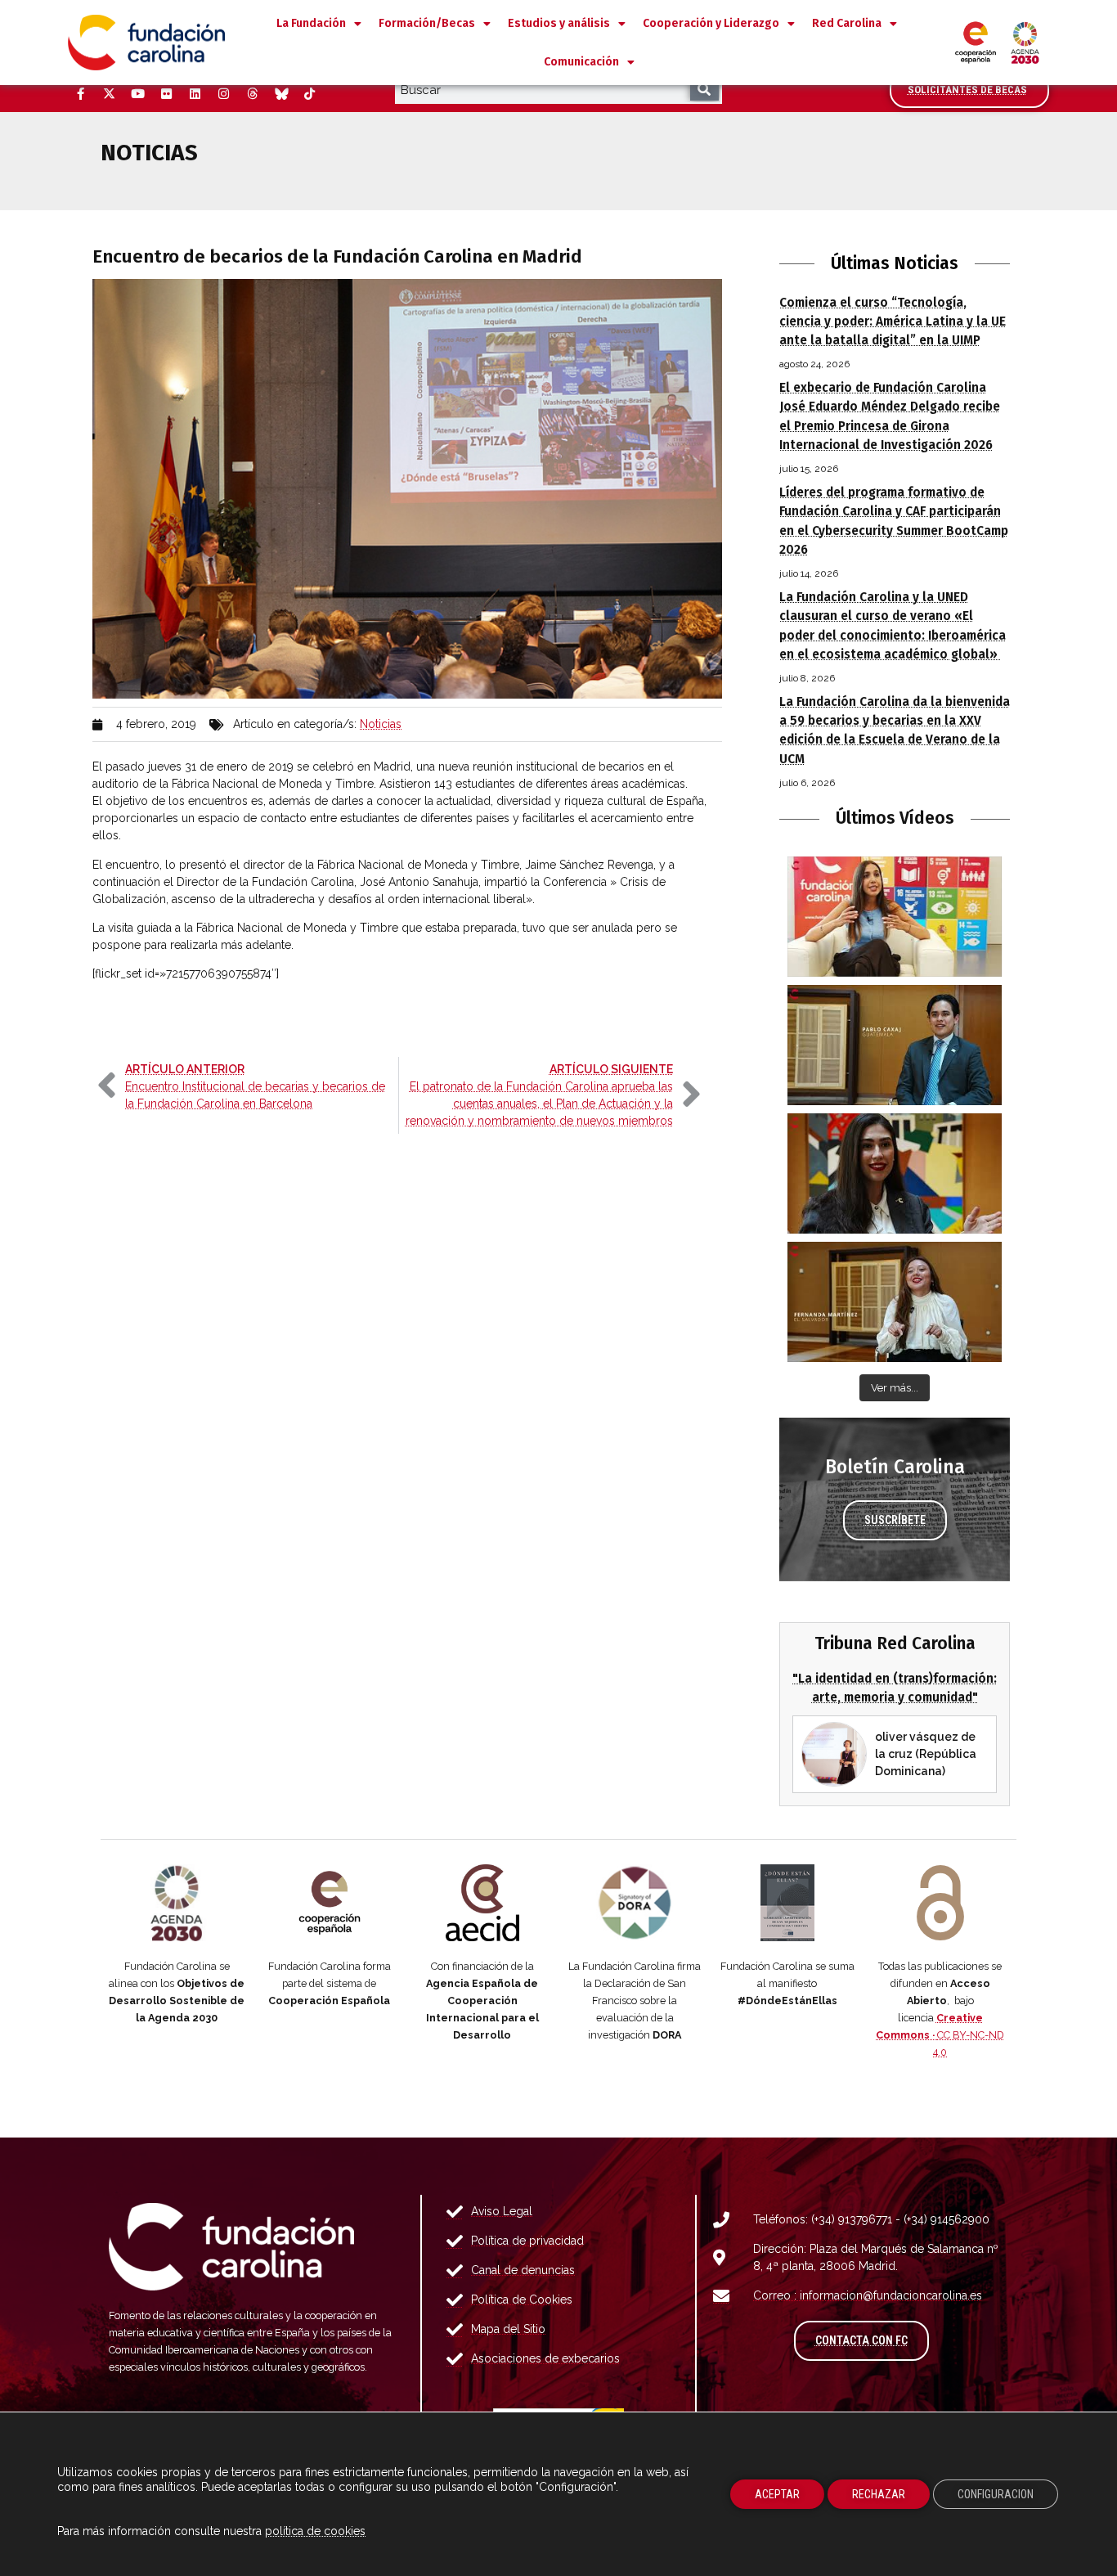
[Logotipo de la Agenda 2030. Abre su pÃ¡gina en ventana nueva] (177, 1903)
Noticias (381, 724)
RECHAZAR (879, 2494)
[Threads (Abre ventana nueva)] (252, 94)
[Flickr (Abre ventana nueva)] (166, 94)
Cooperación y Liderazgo (711, 23)
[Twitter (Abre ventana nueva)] (109, 94)
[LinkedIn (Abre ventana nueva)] (195, 94)
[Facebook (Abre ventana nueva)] (80, 94)
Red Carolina (847, 23)
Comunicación (581, 62)
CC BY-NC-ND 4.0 (940, 2035)
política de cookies (315, 2531)
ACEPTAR (777, 2494)
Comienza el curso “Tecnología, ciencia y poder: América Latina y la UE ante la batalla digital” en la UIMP (893, 321)
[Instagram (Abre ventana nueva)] (223, 94)
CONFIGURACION (996, 2494)
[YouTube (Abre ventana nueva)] (137, 94)
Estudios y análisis (559, 23)
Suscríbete (895, 1520)
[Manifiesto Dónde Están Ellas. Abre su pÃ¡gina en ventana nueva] (788, 1903)
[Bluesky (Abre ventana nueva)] (280, 94)
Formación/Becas (427, 23)
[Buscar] (704, 90)
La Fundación (311, 23)
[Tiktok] (309, 94)
